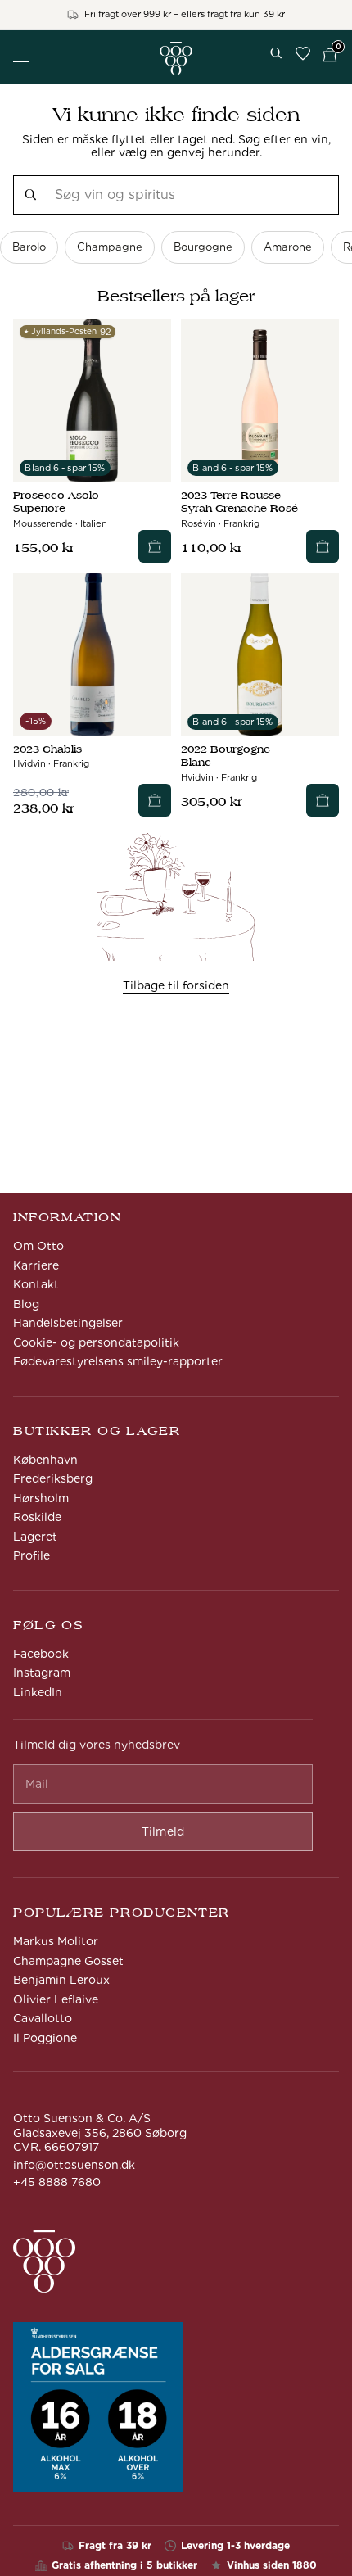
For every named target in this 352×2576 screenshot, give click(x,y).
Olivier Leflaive (56, 1999)
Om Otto (38, 1246)
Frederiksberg (53, 1478)
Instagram (42, 1673)
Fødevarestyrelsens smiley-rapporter (118, 1361)
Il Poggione (45, 2038)
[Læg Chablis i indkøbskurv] (155, 800)
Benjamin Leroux (61, 1980)
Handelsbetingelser (68, 1323)
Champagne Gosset (68, 1961)
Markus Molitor (56, 1941)
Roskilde (37, 1517)
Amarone (288, 247)
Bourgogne (203, 247)
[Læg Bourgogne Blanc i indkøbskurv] (323, 800)
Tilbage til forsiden (176, 985)
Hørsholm (41, 1498)
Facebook (41, 1654)
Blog (26, 1304)
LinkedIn (38, 1692)
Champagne (110, 247)
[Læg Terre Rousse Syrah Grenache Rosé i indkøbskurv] (323, 546)
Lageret (35, 1537)
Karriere (36, 1265)
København (45, 1460)
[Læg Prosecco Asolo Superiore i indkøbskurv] (155, 546)
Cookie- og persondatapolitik (96, 1342)
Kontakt (36, 1284)
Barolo (29, 247)
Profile (32, 1555)
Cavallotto (43, 2018)
